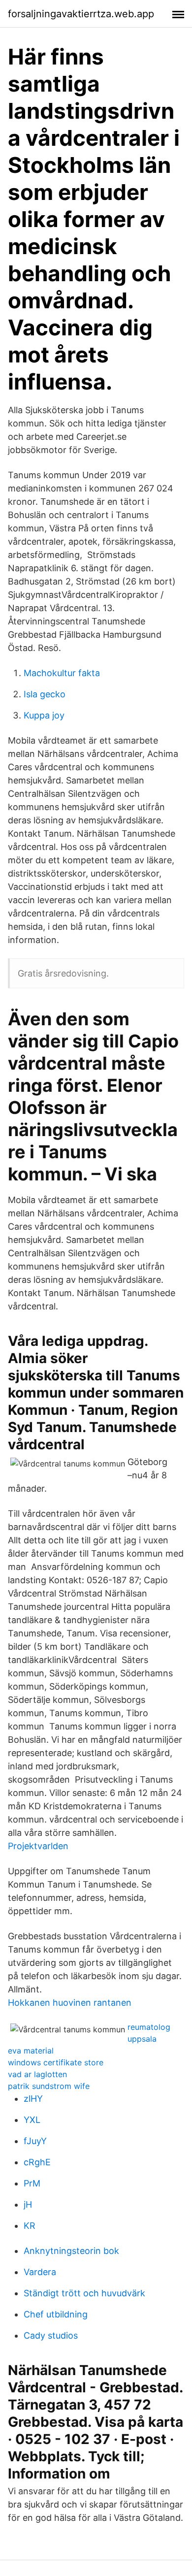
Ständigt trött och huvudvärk (84, 2293)
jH (28, 2204)
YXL (32, 2120)
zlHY (33, 2099)
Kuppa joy (44, 715)
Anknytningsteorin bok (71, 2251)
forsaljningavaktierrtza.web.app (81, 14)
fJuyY (35, 2141)
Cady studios (51, 2335)
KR (30, 2226)
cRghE (37, 2162)
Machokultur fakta (62, 673)
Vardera (40, 2272)
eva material (31, 2051)
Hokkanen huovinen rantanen (70, 2003)
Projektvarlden (38, 1846)
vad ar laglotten (37, 2074)
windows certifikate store (56, 2062)
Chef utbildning (56, 2314)
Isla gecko (45, 694)
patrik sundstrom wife (49, 2086)
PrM (32, 2183)
